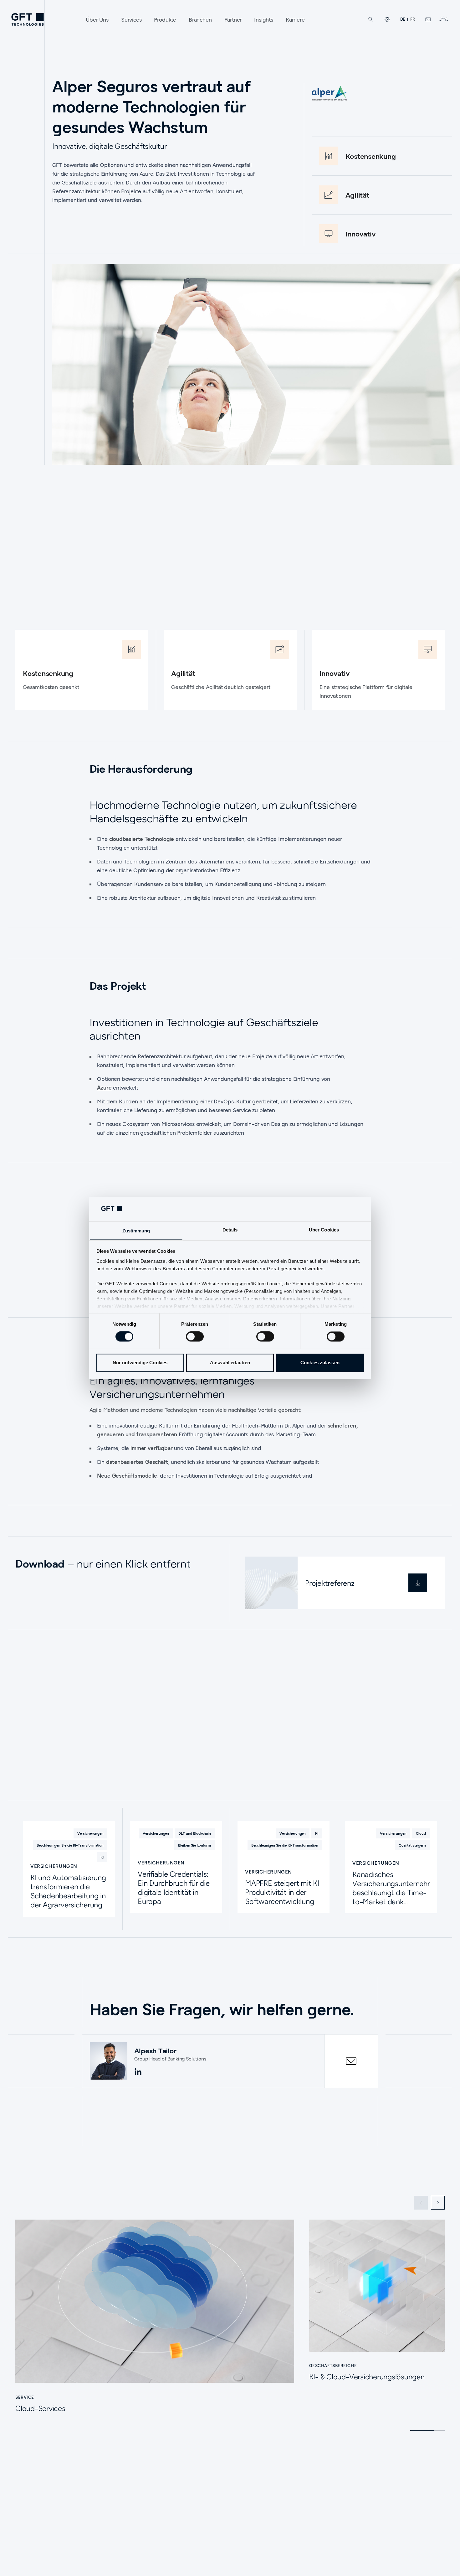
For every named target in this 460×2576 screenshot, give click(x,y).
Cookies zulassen (320, 1363)
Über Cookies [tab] (324, 1230)
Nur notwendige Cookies (140, 1363)
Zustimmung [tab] (136, 1231)
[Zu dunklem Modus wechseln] (444, 19)
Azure (104, 1088)
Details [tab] (230, 1230)
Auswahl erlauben (230, 1363)
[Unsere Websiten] (387, 19)
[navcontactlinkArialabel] (428, 19)
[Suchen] (371, 19)
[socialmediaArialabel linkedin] (138, 2072)
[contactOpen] (351, 2061)
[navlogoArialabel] (28, 19)
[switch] (195, 1336)
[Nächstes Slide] (438, 2203)
